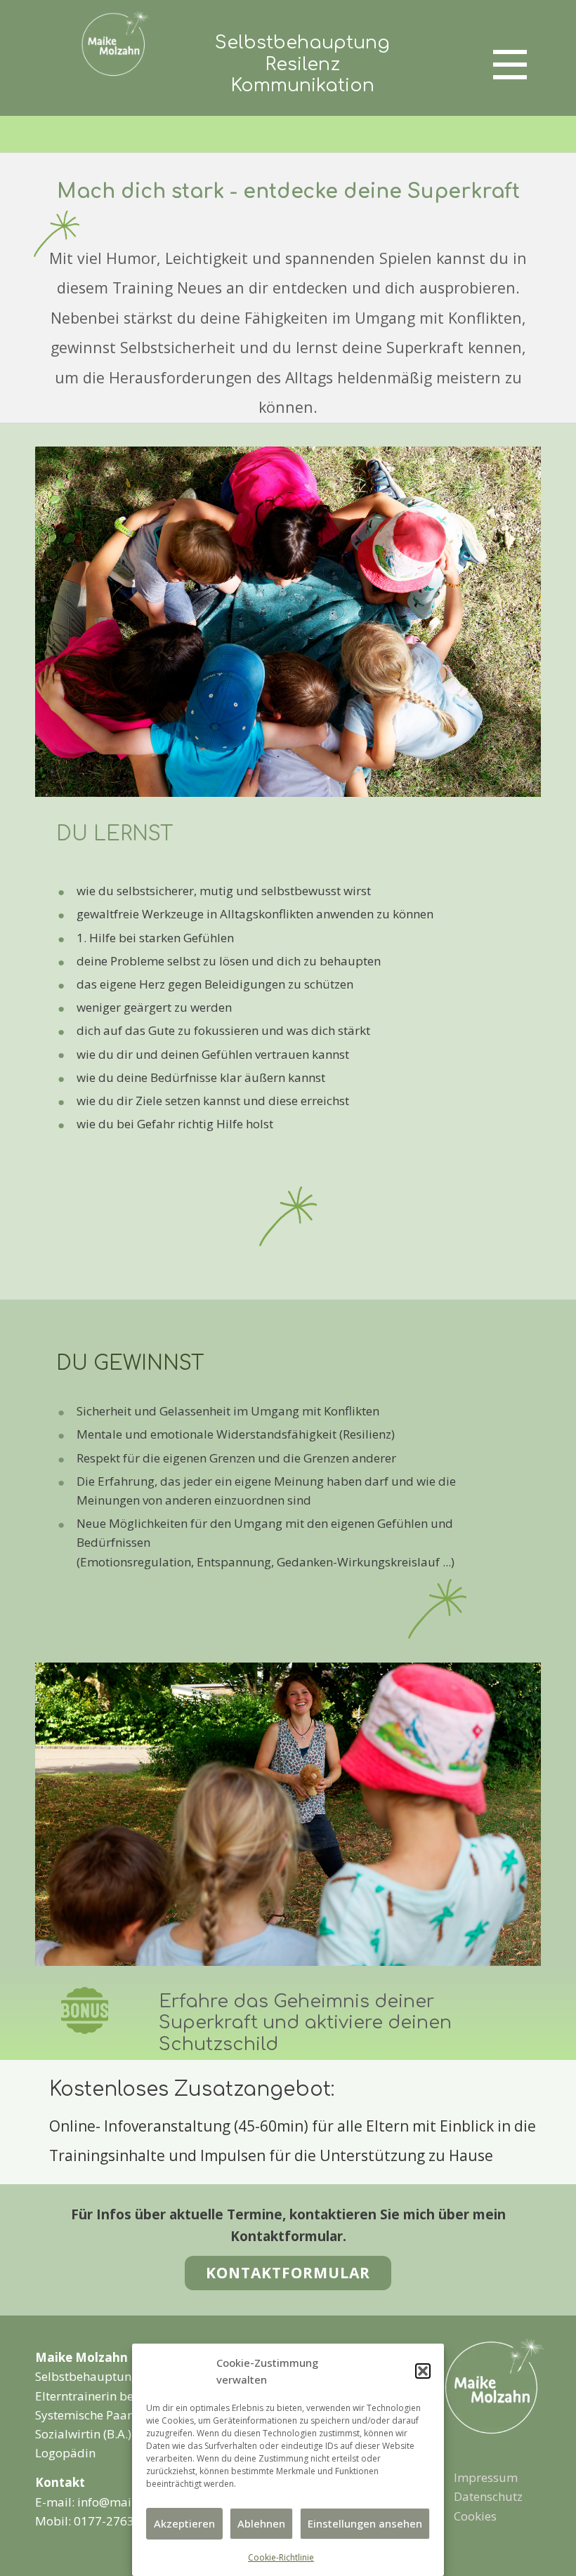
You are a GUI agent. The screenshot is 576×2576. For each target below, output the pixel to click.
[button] (423, 2371)
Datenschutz (488, 2496)
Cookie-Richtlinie (281, 2557)
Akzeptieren (184, 2523)
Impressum (486, 2477)
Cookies (475, 2516)
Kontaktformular (288, 2273)
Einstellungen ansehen (365, 2523)
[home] (493, 2386)
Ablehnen (261, 2523)
